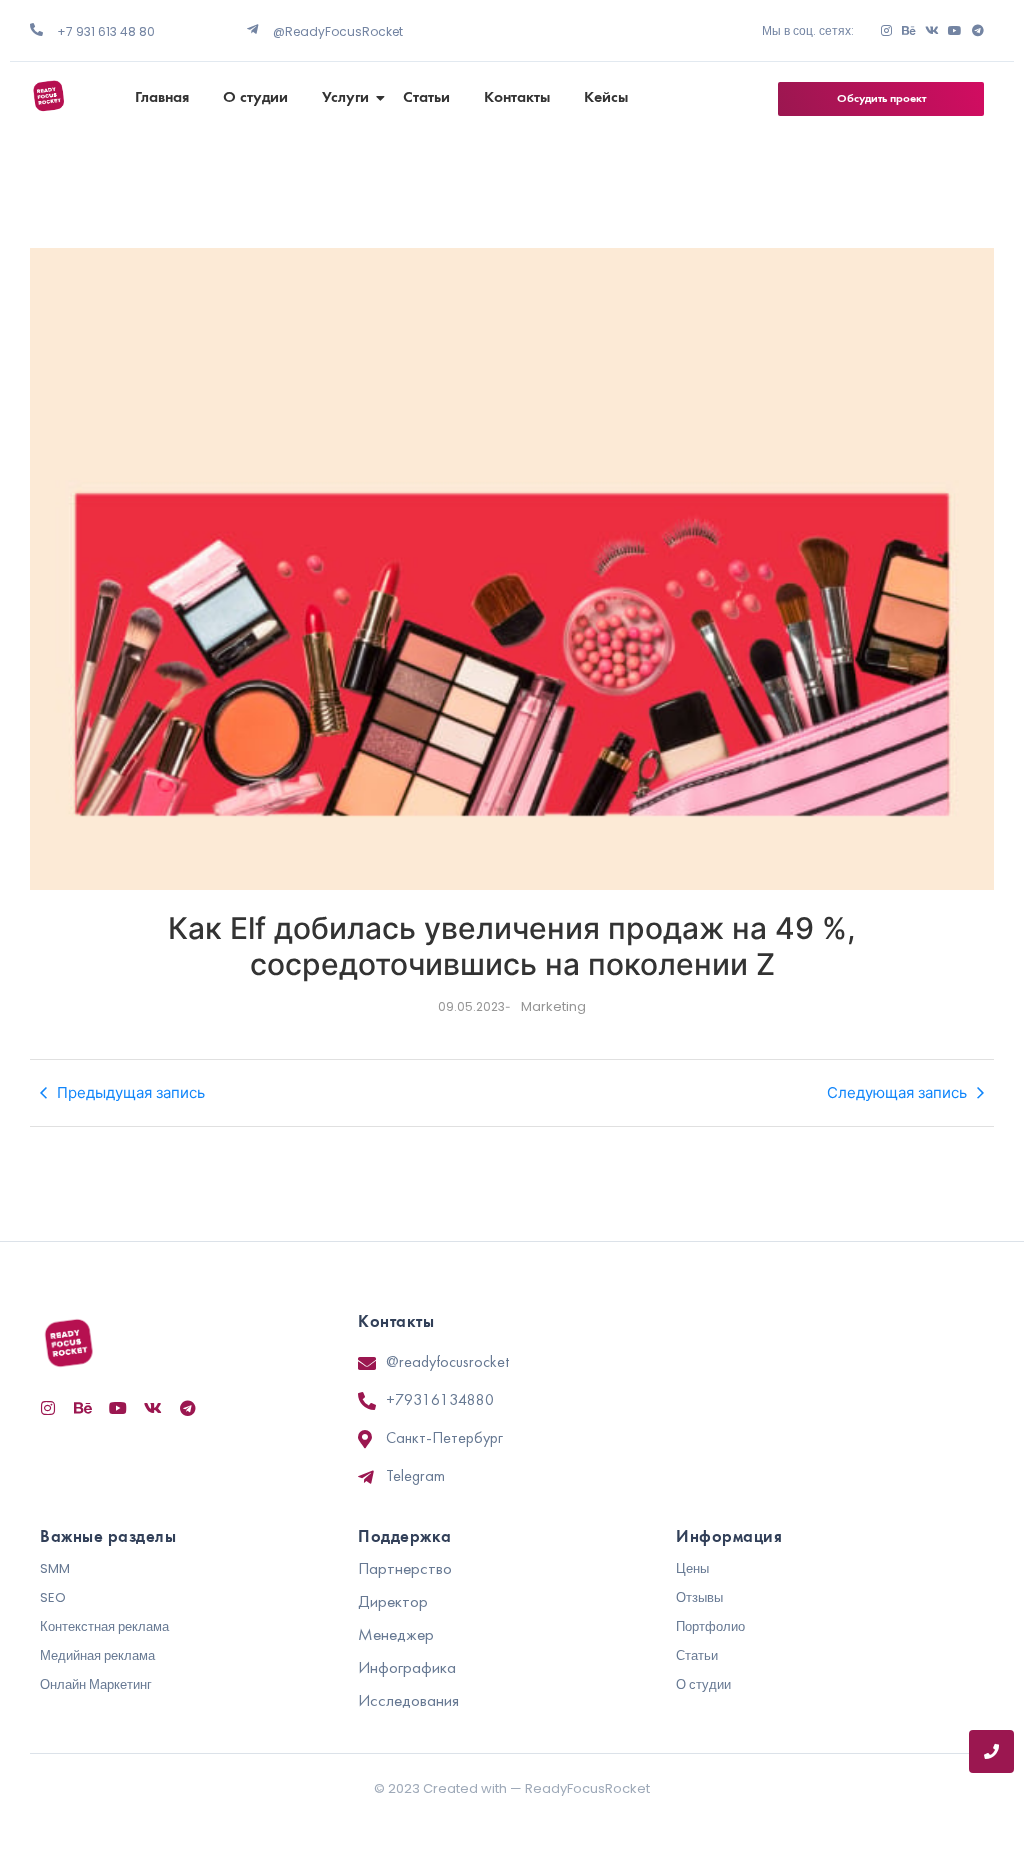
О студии (255, 98)
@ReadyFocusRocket (338, 31)
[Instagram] (886, 31)
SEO (53, 1597)
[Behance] (909, 31)
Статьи (426, 98)
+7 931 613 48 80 (106, 31)
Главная (162, 98)
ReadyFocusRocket (587, 1788)
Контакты (517, 98)
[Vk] (932, 31)
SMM (55, 1568)
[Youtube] (955, 31)
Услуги (345, 98)
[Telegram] (978, 31)
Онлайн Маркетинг (96, 1684)
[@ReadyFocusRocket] (252, 29)
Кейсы (606, 98)
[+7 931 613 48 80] (36, 29)
